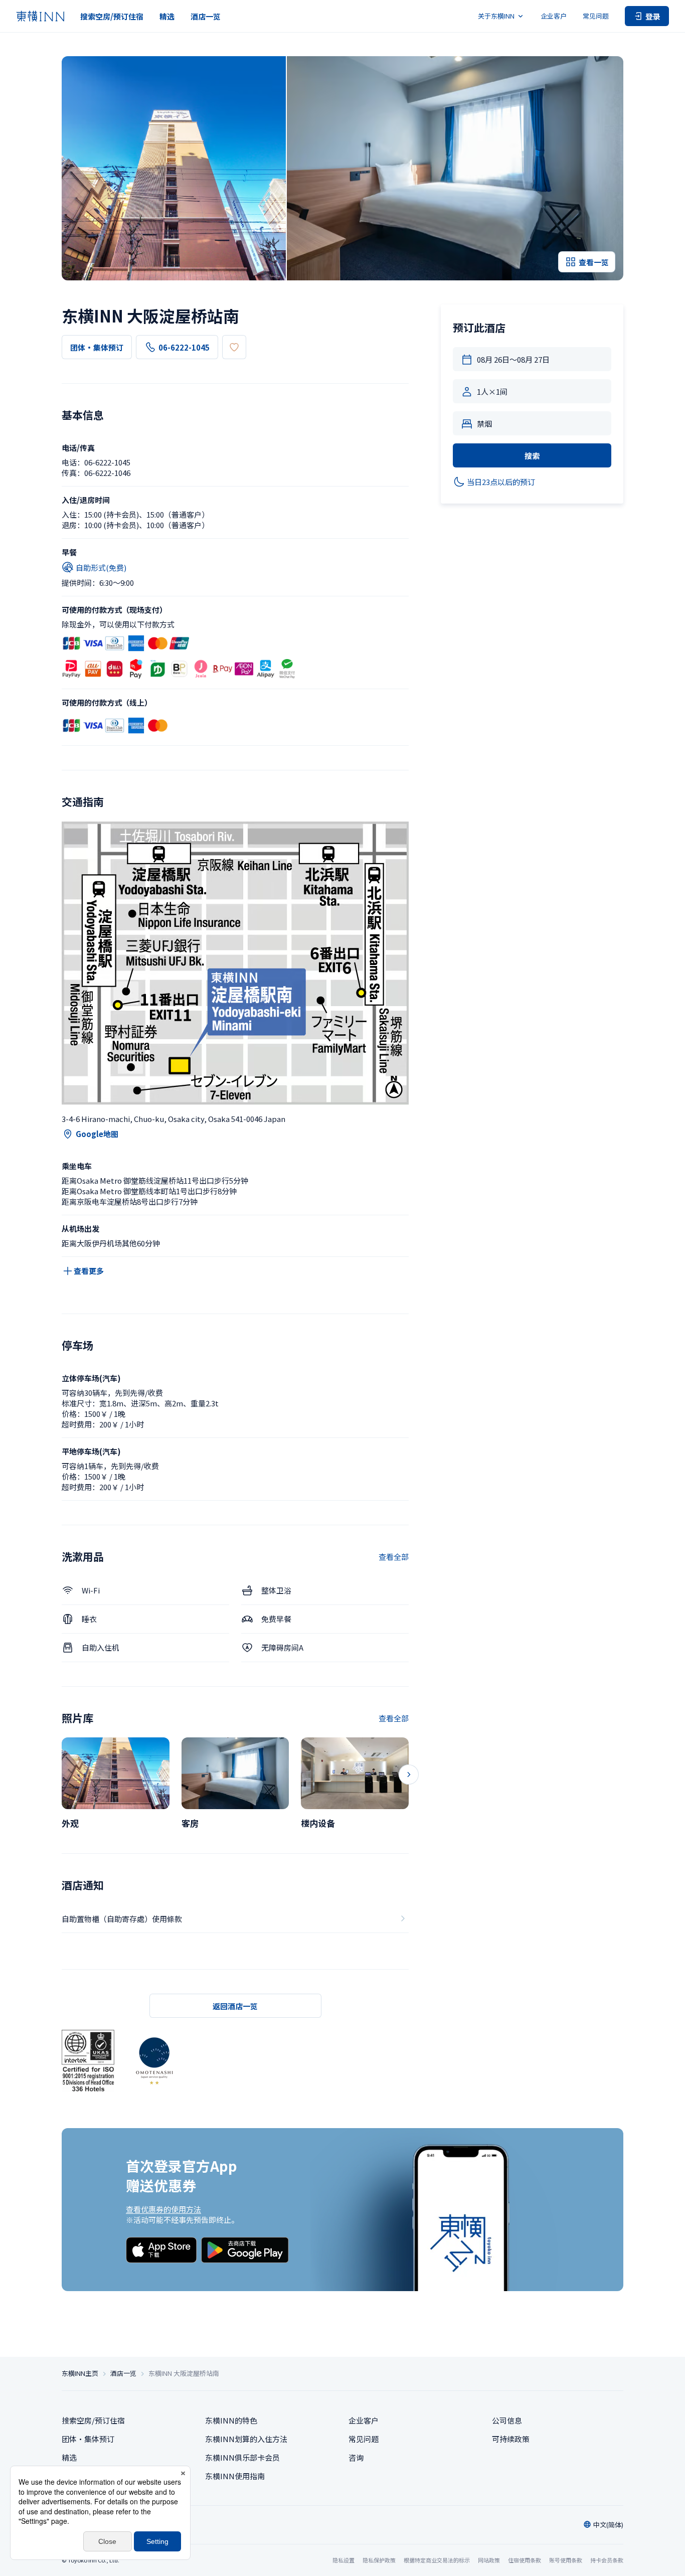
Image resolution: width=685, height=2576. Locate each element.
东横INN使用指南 (235, 2476)
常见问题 (596, 16)
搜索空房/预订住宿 (112, 16)
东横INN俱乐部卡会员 (242, 2457)
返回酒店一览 (235, 2006)
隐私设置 (344, 2560)
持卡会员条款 (607, 2560)
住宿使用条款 (525, 2560)
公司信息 (507, 2420)
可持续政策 (511, 2439)
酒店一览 (206, 16)
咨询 (356, 2457)
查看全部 (394, 1557)
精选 (167, 16)
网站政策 (489, 2560)
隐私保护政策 (379, 2560)
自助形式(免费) (101, 568)
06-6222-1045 (184, 347)
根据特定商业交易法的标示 (437, 2560)
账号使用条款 (566, 2560)
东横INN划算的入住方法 (246, 2439)
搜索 (532, 456)
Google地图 (97, 1134)
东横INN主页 (80, 2373)
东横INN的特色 (231, 2420)
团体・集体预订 (97, 347)
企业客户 (554, 16)
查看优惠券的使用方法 (163, 2209)
